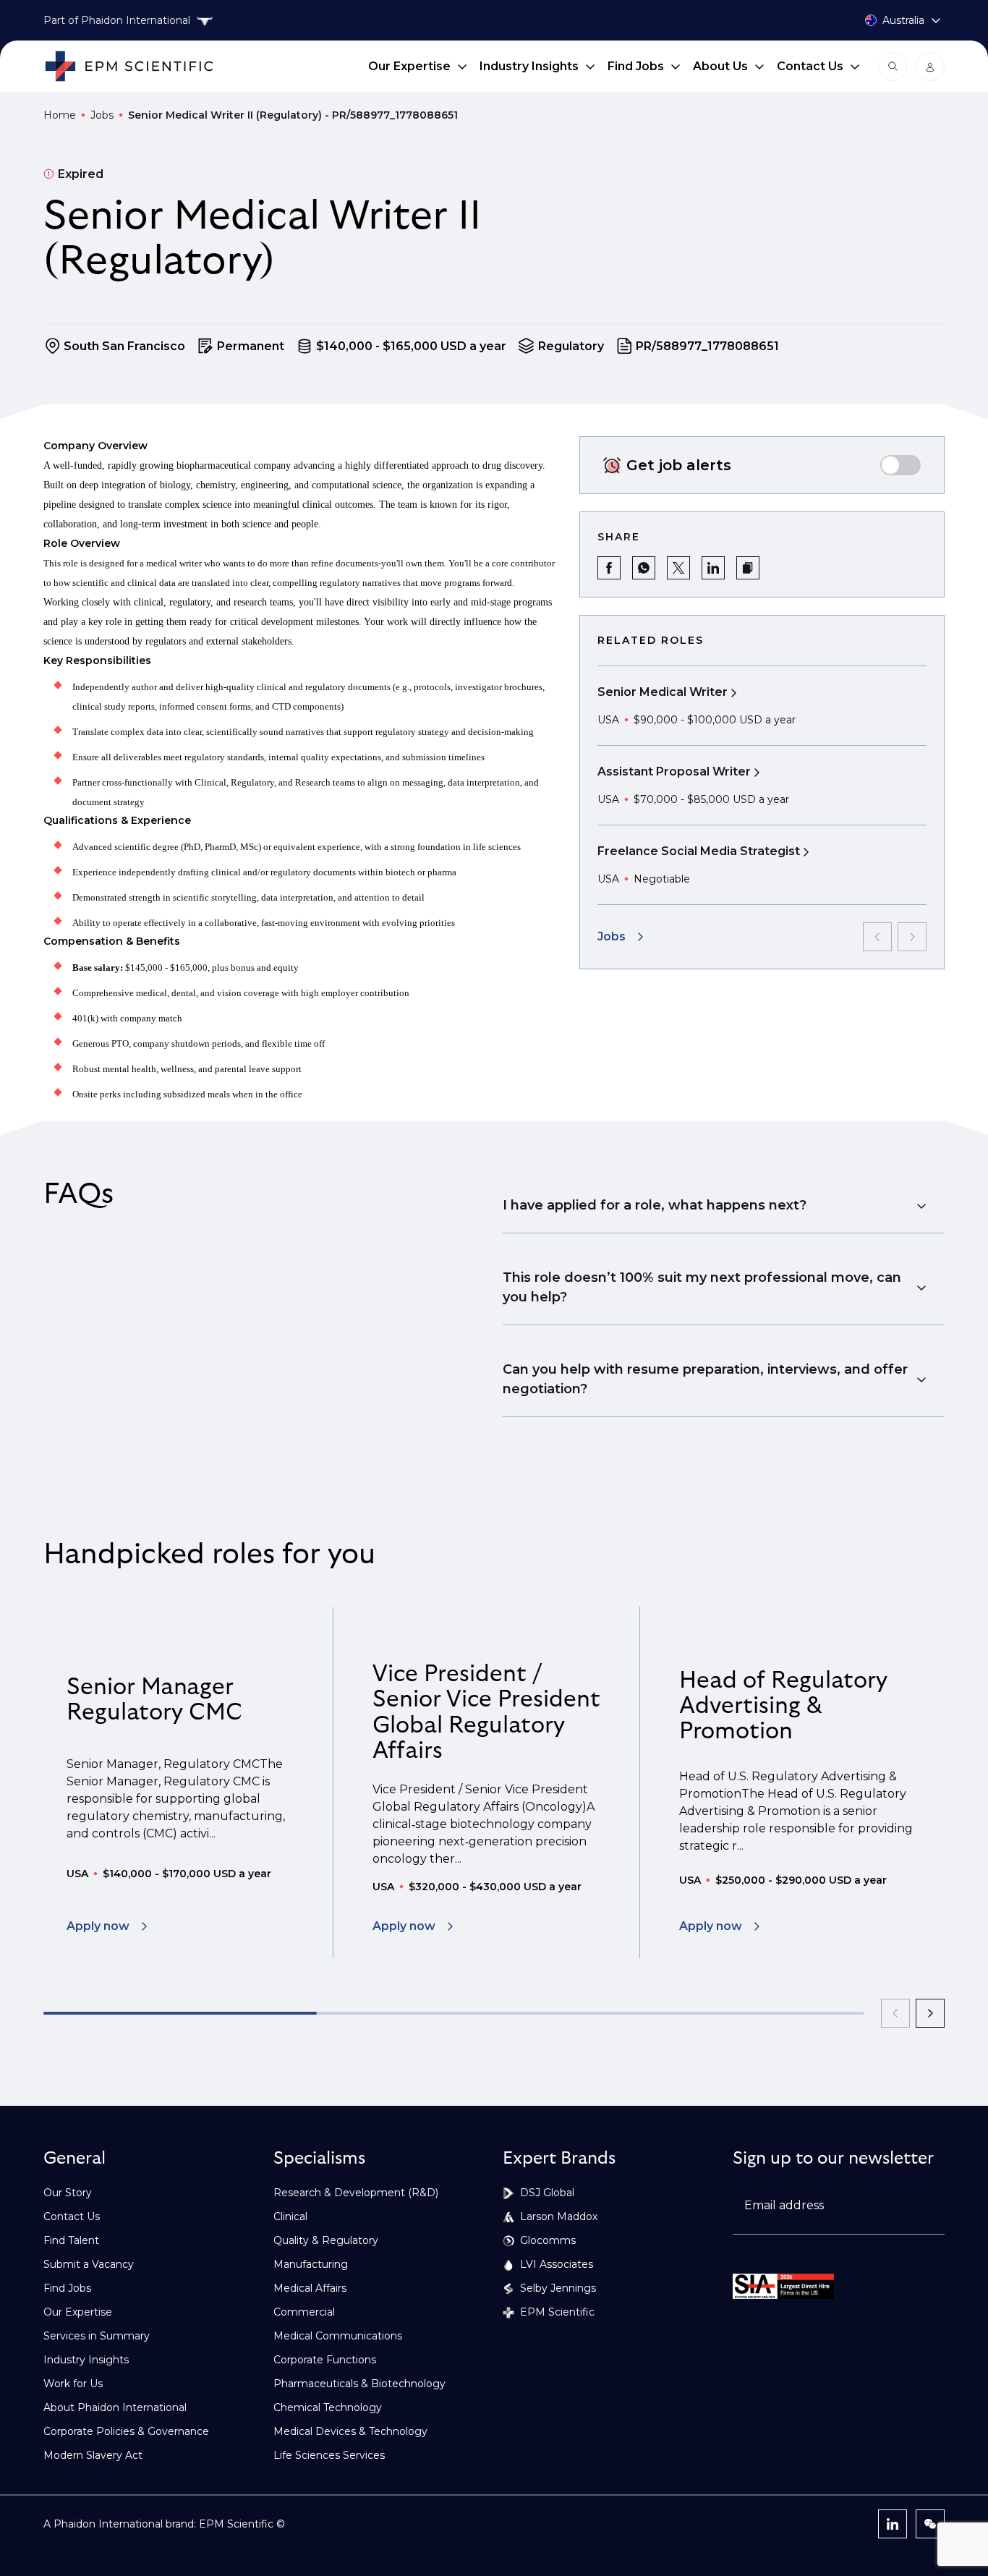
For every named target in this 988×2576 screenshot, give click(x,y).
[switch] (900, 465)
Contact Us (810, 66)
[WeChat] (930, 2524)
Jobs (102, 115)
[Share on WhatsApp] (644, 568)
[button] (748, 568)
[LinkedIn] (893, 2524)
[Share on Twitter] (678, 568)
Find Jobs (636, 66)
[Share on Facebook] (609, 568)
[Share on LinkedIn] (713, 568)
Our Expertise (409, 66)
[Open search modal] (893, 67)
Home (60, 115)
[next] (930, 2013)
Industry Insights (529, 66)
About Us (720, 66)
